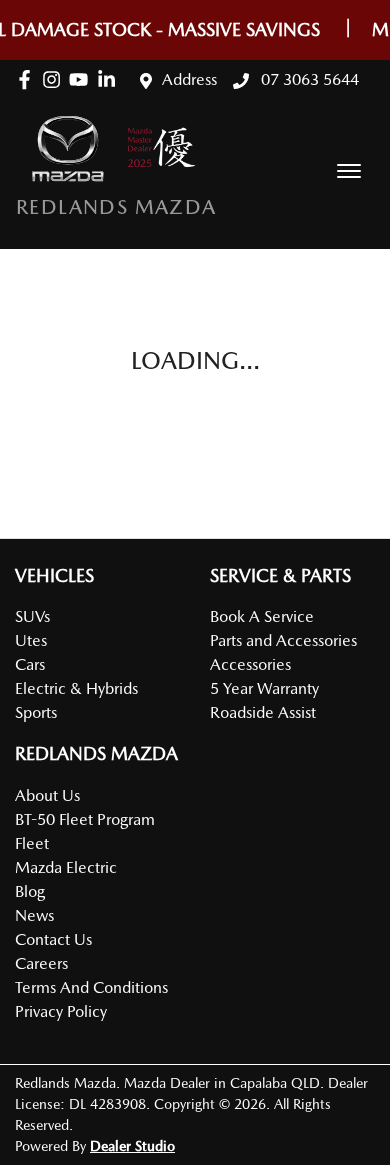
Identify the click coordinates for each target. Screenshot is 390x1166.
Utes (31, 640)
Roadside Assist (263, 712)
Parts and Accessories (283, 640)
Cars (30, 664)
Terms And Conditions (91, 987)
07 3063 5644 (308, 79)
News (34, 915)
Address (189, 79)
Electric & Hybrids (76, 688)
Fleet (32, 843)
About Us (47, 795)
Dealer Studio (132, 1146)
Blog (30, 891)
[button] (349, 171)
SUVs (32, 616)
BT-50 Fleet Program (85, 819)
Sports (36, 712)
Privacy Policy (61, 1011)
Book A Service (262, 616)
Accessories (250, 664)
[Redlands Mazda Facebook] (28, 79)
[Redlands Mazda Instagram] (55, 79)
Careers (41, 963)
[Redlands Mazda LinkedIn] (110, 79)
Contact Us (53, 939)
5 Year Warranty (264, 688)
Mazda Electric (66, 867)
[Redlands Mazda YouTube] (82, 79)
